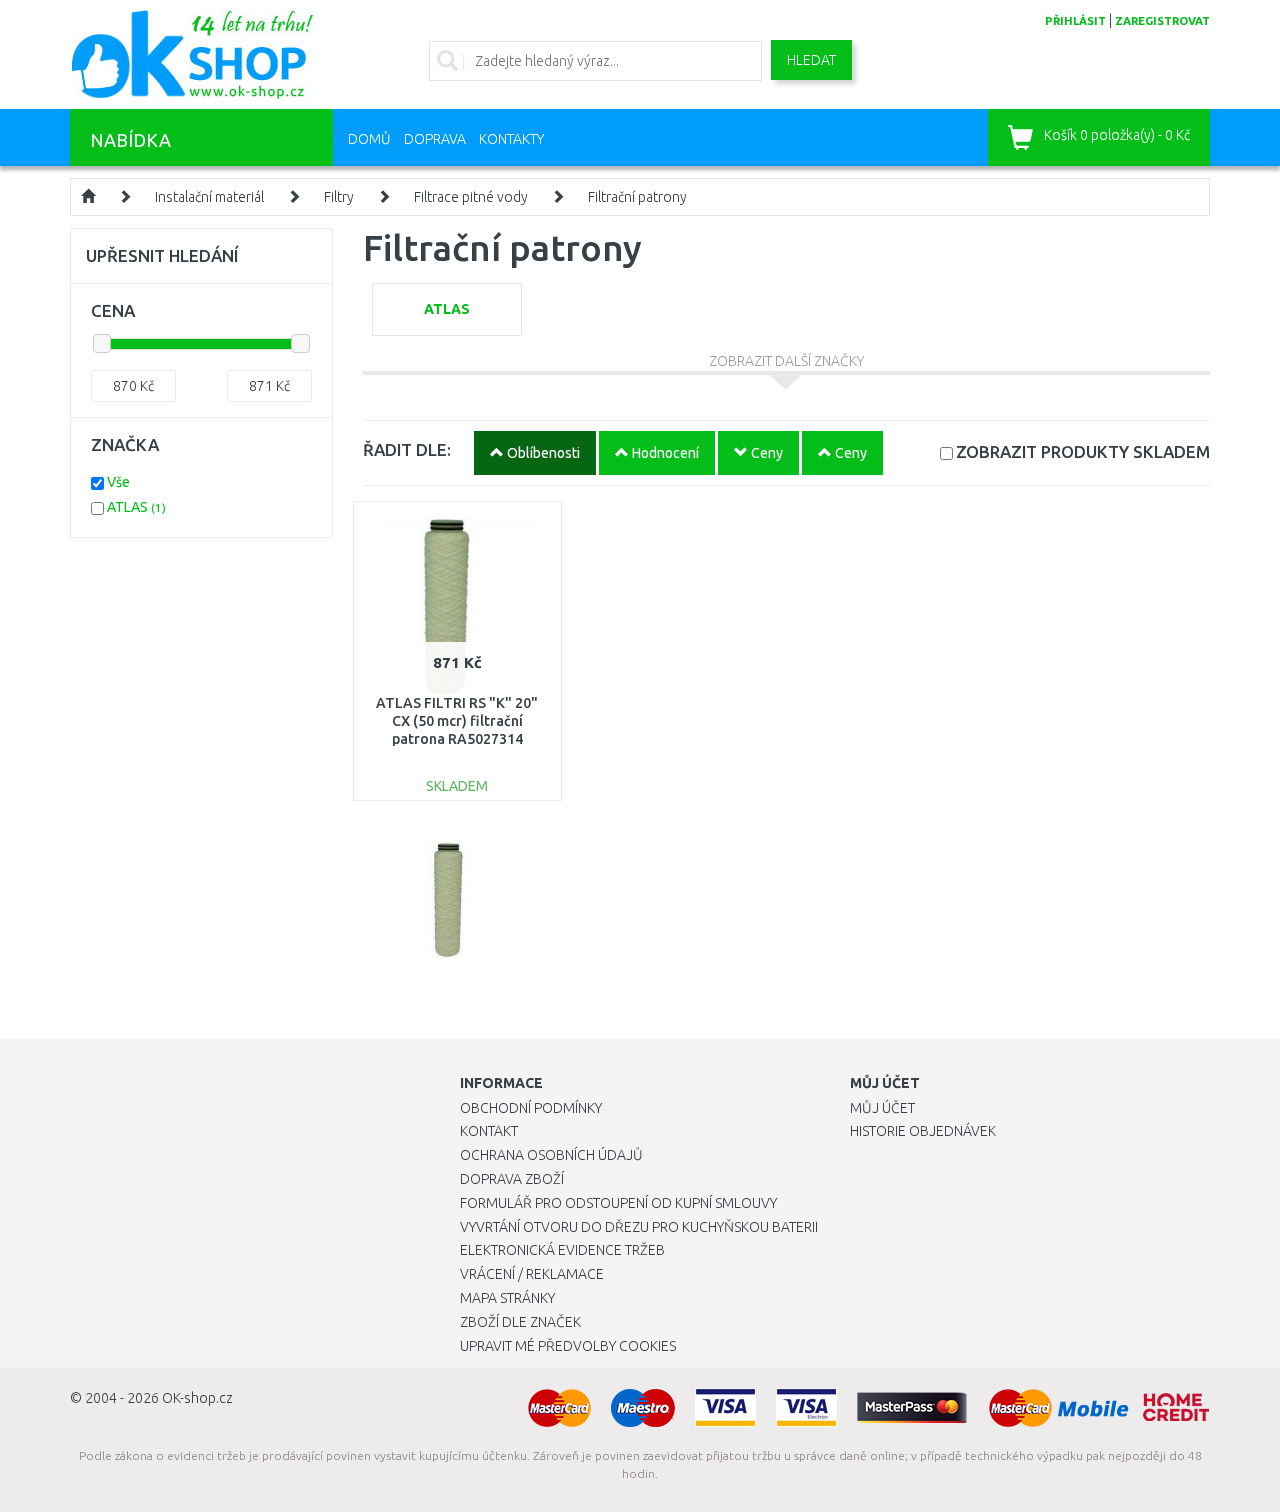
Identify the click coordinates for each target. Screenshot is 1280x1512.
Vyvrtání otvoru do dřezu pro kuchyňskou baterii (639, 1227)
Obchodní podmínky (531, 1108)
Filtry (339, 197)
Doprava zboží (512, 1179)
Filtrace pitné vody (471, 197)
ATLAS (136, 507)
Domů (369, 139)
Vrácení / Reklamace (532, 1274)
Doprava (435, 139)
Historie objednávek (923, 1131)
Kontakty (511, 139)
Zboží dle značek (520, 1322)
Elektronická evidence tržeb (562, 1250)
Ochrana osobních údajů (551, 1155)
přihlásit (1075, 21)
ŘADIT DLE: (407, 449)
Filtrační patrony (637, 197)
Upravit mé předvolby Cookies (568, 1346)
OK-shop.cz (197, 1398)
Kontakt (489, 1131)
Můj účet (882, 1108)
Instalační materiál (209, 197)
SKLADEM (1083, 451)
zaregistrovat (1162, 21)
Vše (118, 482)
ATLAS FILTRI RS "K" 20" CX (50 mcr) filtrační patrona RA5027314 (457, 721)
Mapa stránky (507, 1298)
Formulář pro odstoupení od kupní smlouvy (618, 1203)
